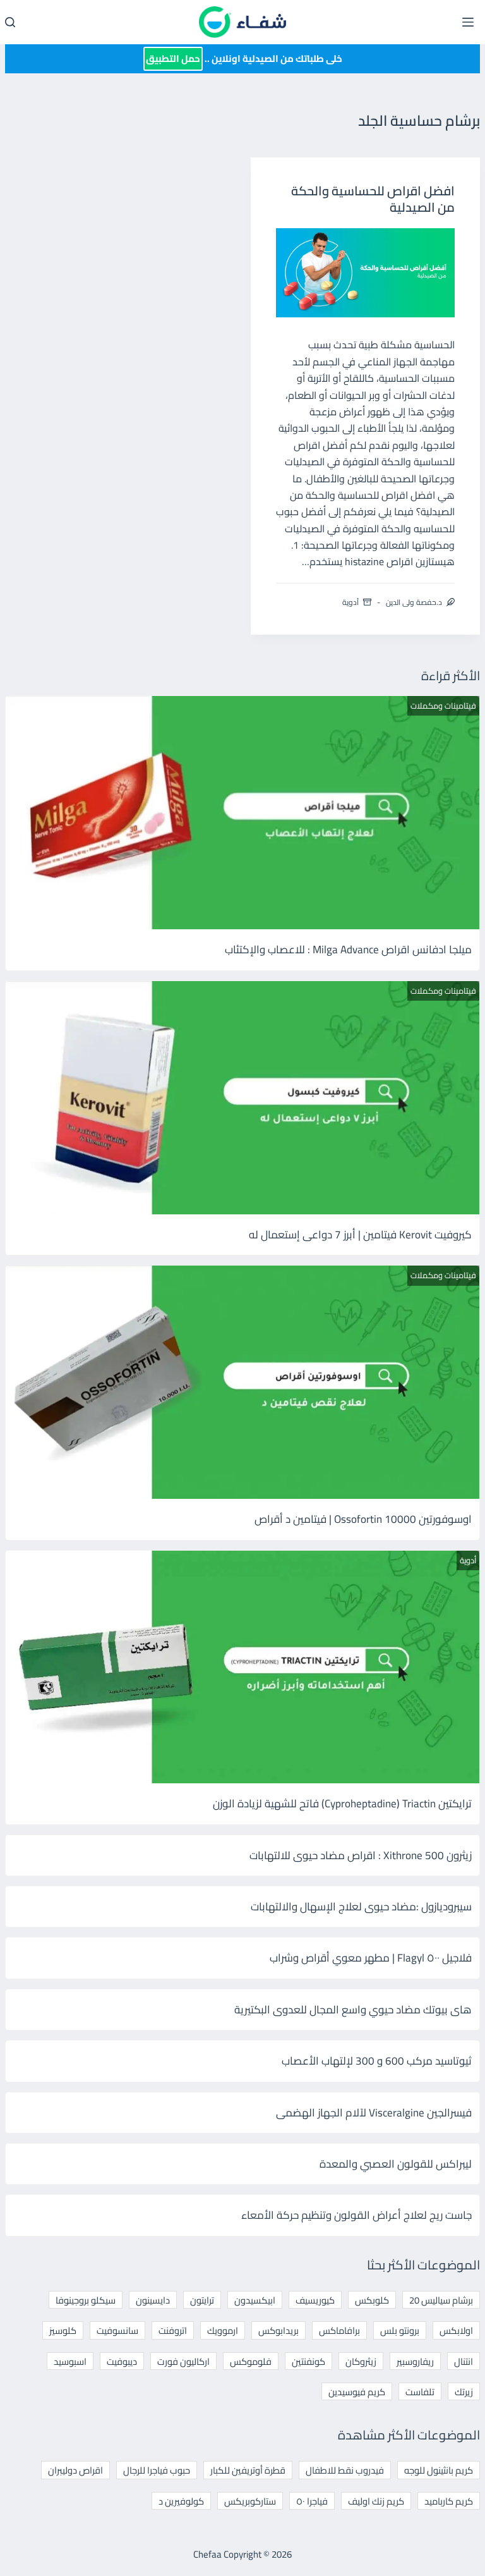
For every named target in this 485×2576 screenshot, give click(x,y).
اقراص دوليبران (75, 2470)
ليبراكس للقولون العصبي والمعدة (396, 2164)
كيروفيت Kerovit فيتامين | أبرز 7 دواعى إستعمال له (360, 1235)
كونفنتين (308, 2361)
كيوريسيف (315, 2300)
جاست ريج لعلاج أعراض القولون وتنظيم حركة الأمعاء (356, 2215)
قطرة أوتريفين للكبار (248, 2470)
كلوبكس (372, 2300)
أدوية (350, 602)
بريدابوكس (278, 2330)
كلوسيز (63, 2330)
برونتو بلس (400, 2330)
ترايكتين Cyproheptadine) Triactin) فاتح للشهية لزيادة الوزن (342, 1804)
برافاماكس (339, 2330)
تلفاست (420, 2392)
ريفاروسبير (415, 2361)
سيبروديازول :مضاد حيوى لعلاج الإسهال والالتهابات (361, 1907)
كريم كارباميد (449, 2501)
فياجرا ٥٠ (312, 2501)
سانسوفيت (117, 2330)
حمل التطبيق (173, 58)
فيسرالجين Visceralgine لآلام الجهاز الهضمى (374, 2113)
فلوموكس (251, 2361)
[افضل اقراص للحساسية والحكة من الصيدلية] (366, 273)
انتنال (464, 2361)
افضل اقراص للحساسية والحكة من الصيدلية (373, 199)
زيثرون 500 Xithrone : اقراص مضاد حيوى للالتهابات (361, 1855)
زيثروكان (361, 2361)
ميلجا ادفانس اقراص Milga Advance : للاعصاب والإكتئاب (348, 949)
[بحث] (10, 22)
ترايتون (202, 2300)
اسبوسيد (70, 2361)
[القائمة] (468, 22)
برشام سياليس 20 (441, 2300)
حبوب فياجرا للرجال (157, 2470)
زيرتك (464, 2392)
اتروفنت (173, 2330)
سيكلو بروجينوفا (86, 2300)
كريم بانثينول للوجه (439, 2470)
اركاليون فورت (183, 2361)
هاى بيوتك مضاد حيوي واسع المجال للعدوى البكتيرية (353, 2010)
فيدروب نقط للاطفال (345, 2470)
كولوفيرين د (181, 2501)
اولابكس (456, 2330)
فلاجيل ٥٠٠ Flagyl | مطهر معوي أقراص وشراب (371, 1958)
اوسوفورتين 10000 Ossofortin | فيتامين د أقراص (363, 1519)
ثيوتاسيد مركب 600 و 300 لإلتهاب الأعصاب (377, 2061)
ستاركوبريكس (250, 2501)
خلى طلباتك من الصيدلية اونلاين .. (244, 58)
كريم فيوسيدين (357, 2392)
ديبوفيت (122, 2361)
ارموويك (223, 2330)
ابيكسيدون (255, 2300)
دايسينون (153, 2300)
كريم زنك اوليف (376, 2501)
